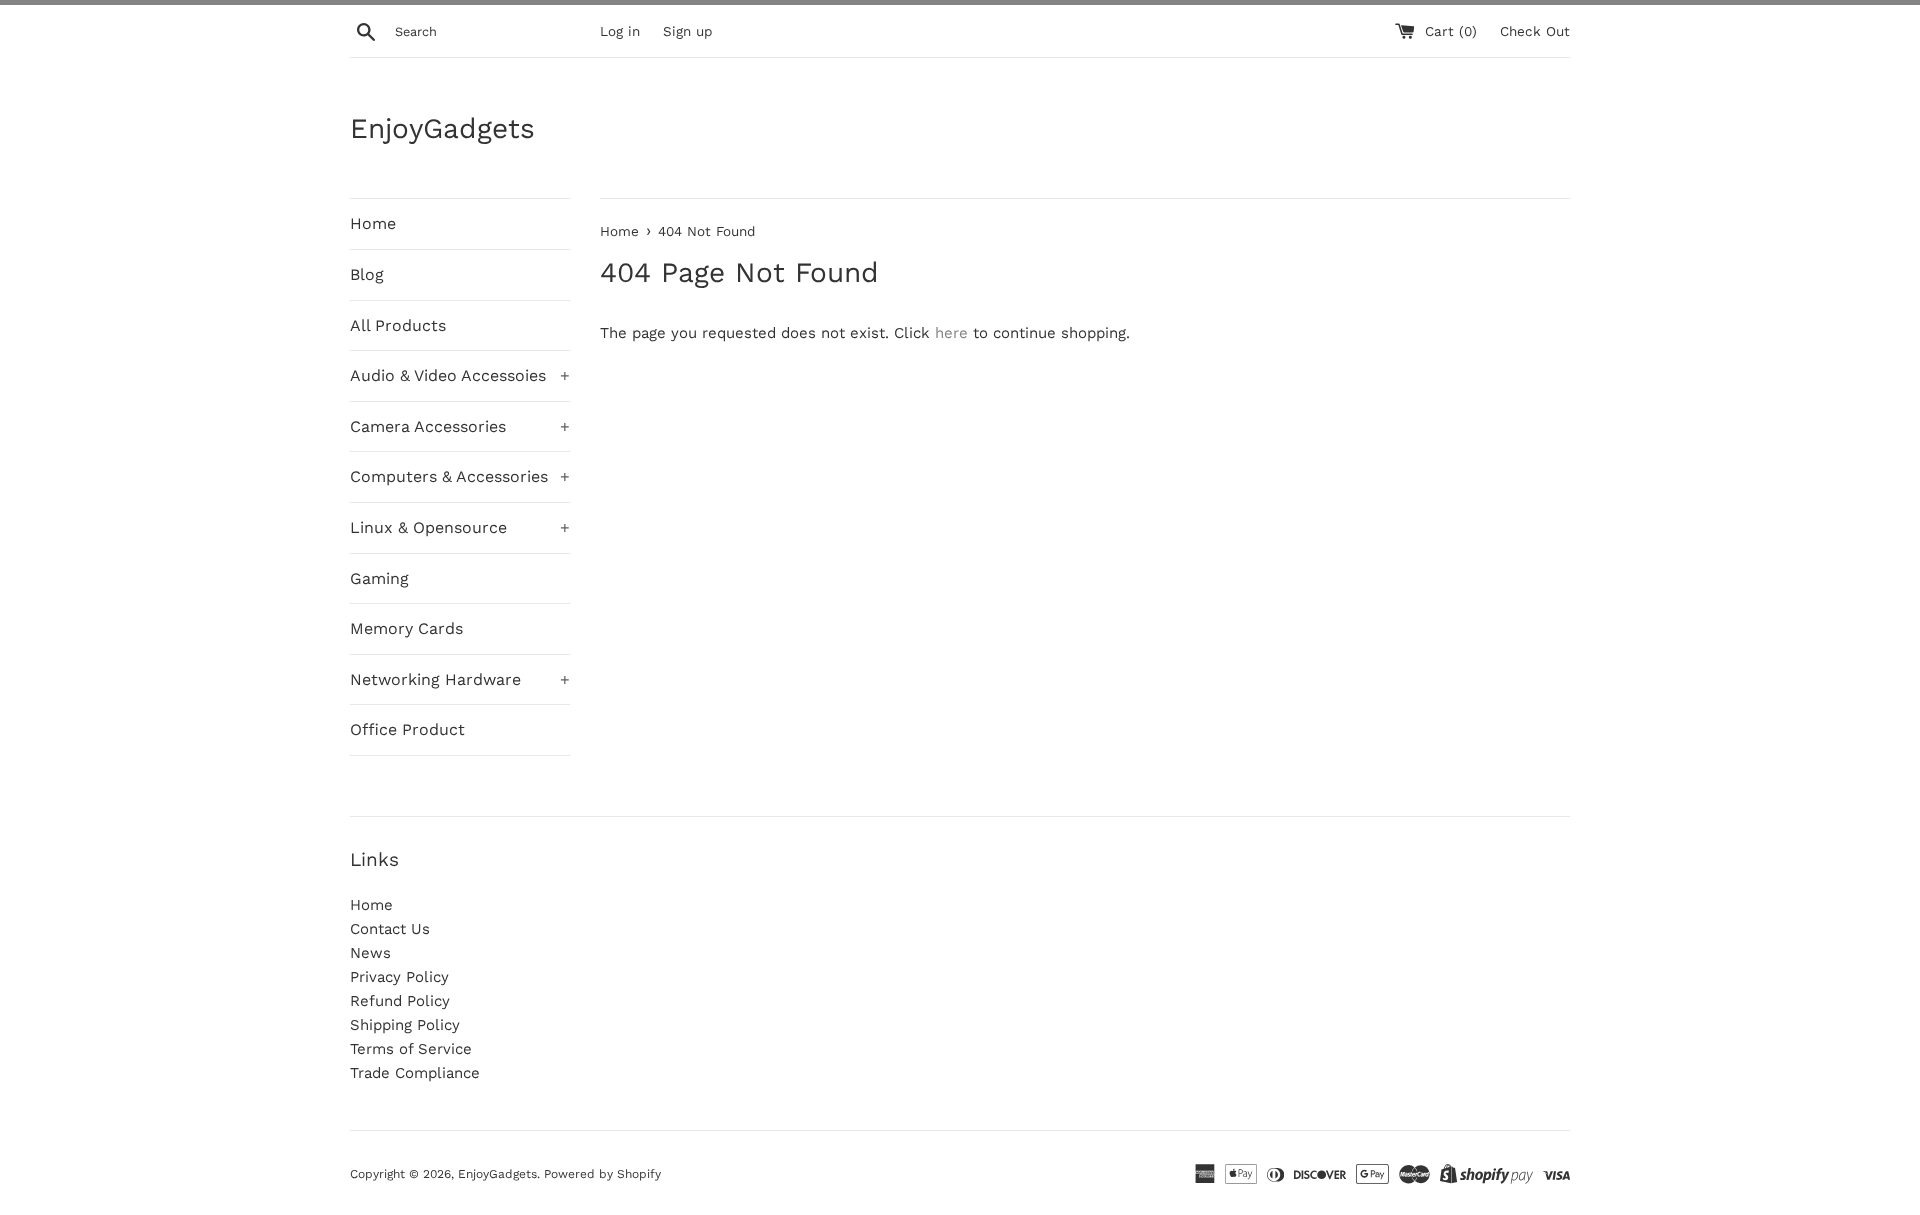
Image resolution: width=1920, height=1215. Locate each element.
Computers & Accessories (460, 476)
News (370, 953)
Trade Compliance (415, 1073)
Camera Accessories (460, 426)
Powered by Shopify (602, 1174)
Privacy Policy (399, 977)
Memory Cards (406, 628)
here (951, 333)
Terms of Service (411, 1049)
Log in (620, 31)
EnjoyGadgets (442, 128)
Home (373, 223)
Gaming (379, 578)
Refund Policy (400, 1001)
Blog (367, 274)
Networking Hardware (460, 679)
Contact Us (390, 929)
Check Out (1535, 31)
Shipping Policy (405, 1025)
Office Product (407, 729)
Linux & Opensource (460, 527)
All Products (398, 325)
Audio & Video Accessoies (460, 375)
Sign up (687, 31)
